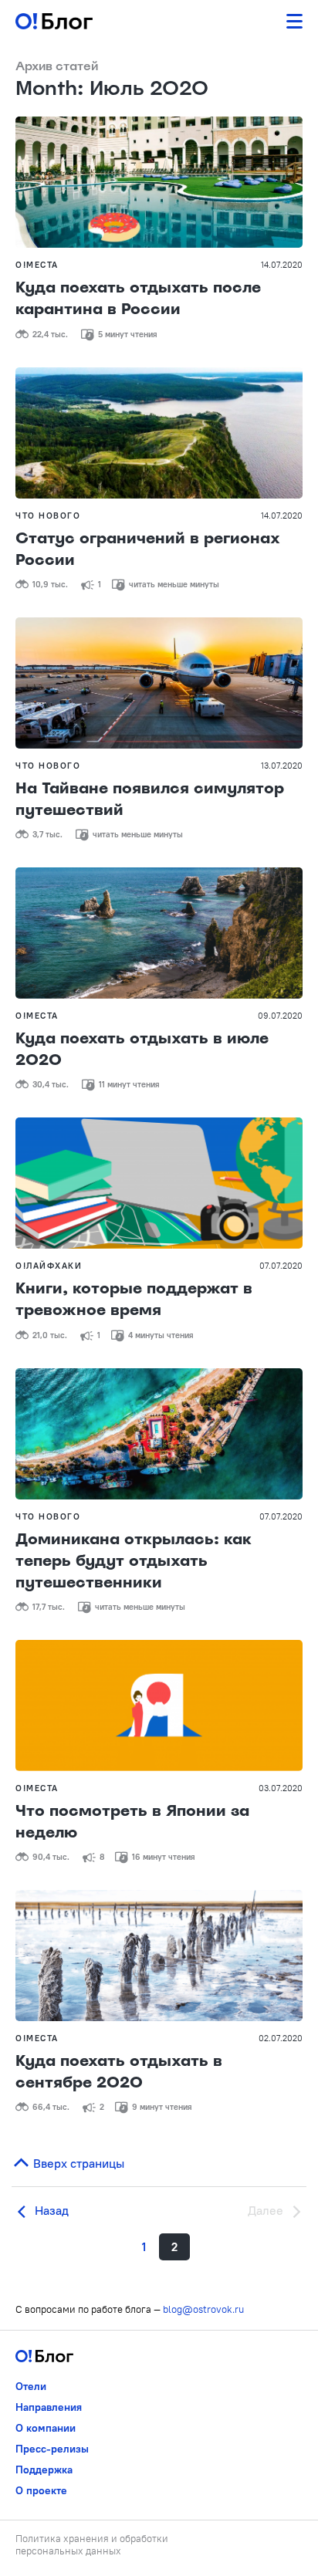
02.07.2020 (281, 2038)
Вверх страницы (77, 2163)
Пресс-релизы (52, 2449)
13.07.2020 (282, 766)
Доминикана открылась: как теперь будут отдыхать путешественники (134, 1560)
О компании (46, 2428)
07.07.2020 (281, 1266)
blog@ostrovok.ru (203, 2309)
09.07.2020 (280, 1016)
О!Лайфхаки (49, 1266)
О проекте (41, 2490)
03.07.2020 (281, 1788)
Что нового (48, 516)
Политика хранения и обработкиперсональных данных (92, 2544)
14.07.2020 (282, 265)
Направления (49, 2407)
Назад (50, 2210)
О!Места (37, 265)
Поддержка (44, 2470)
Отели (31, 2386)
